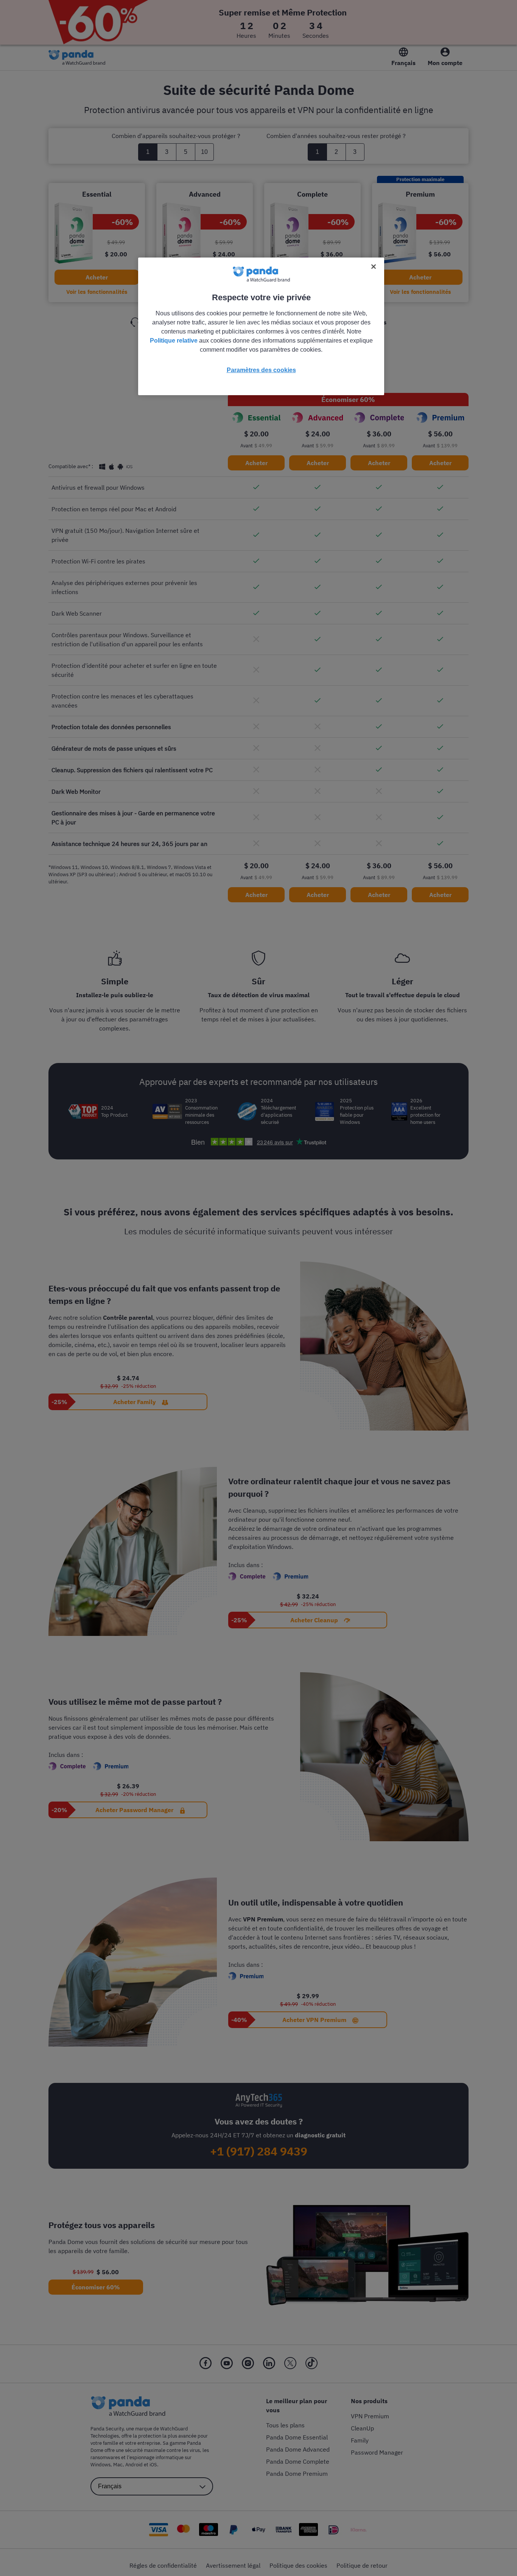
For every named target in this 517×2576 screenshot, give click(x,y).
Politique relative (174, 341)
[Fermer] (374, 267)
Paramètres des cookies (261, 370)
